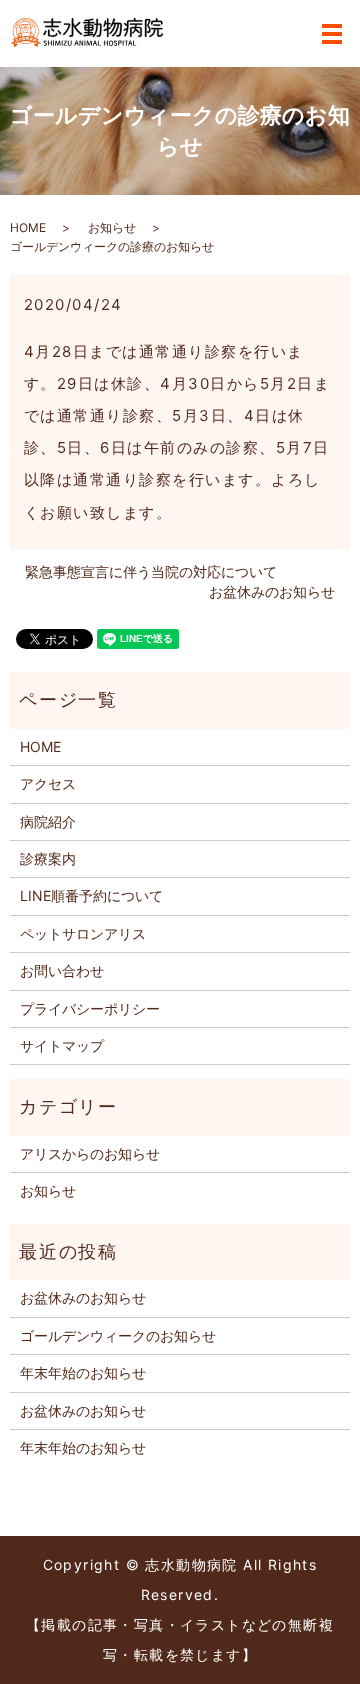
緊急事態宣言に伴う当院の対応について (151, 571)
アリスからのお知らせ (90, 1153)
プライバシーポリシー (90, 1008)
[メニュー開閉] (332, 34)
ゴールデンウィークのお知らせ (118, 1335)
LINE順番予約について (91, 895)
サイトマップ (62, 1045)
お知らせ (112, 227)
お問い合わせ (62, 970)
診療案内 (48, 858)
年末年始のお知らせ (83, 1372)
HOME (28, 227)
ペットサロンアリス (83, 933)
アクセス (48, 783)
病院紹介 (48, 821)
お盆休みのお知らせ (272, 591)
